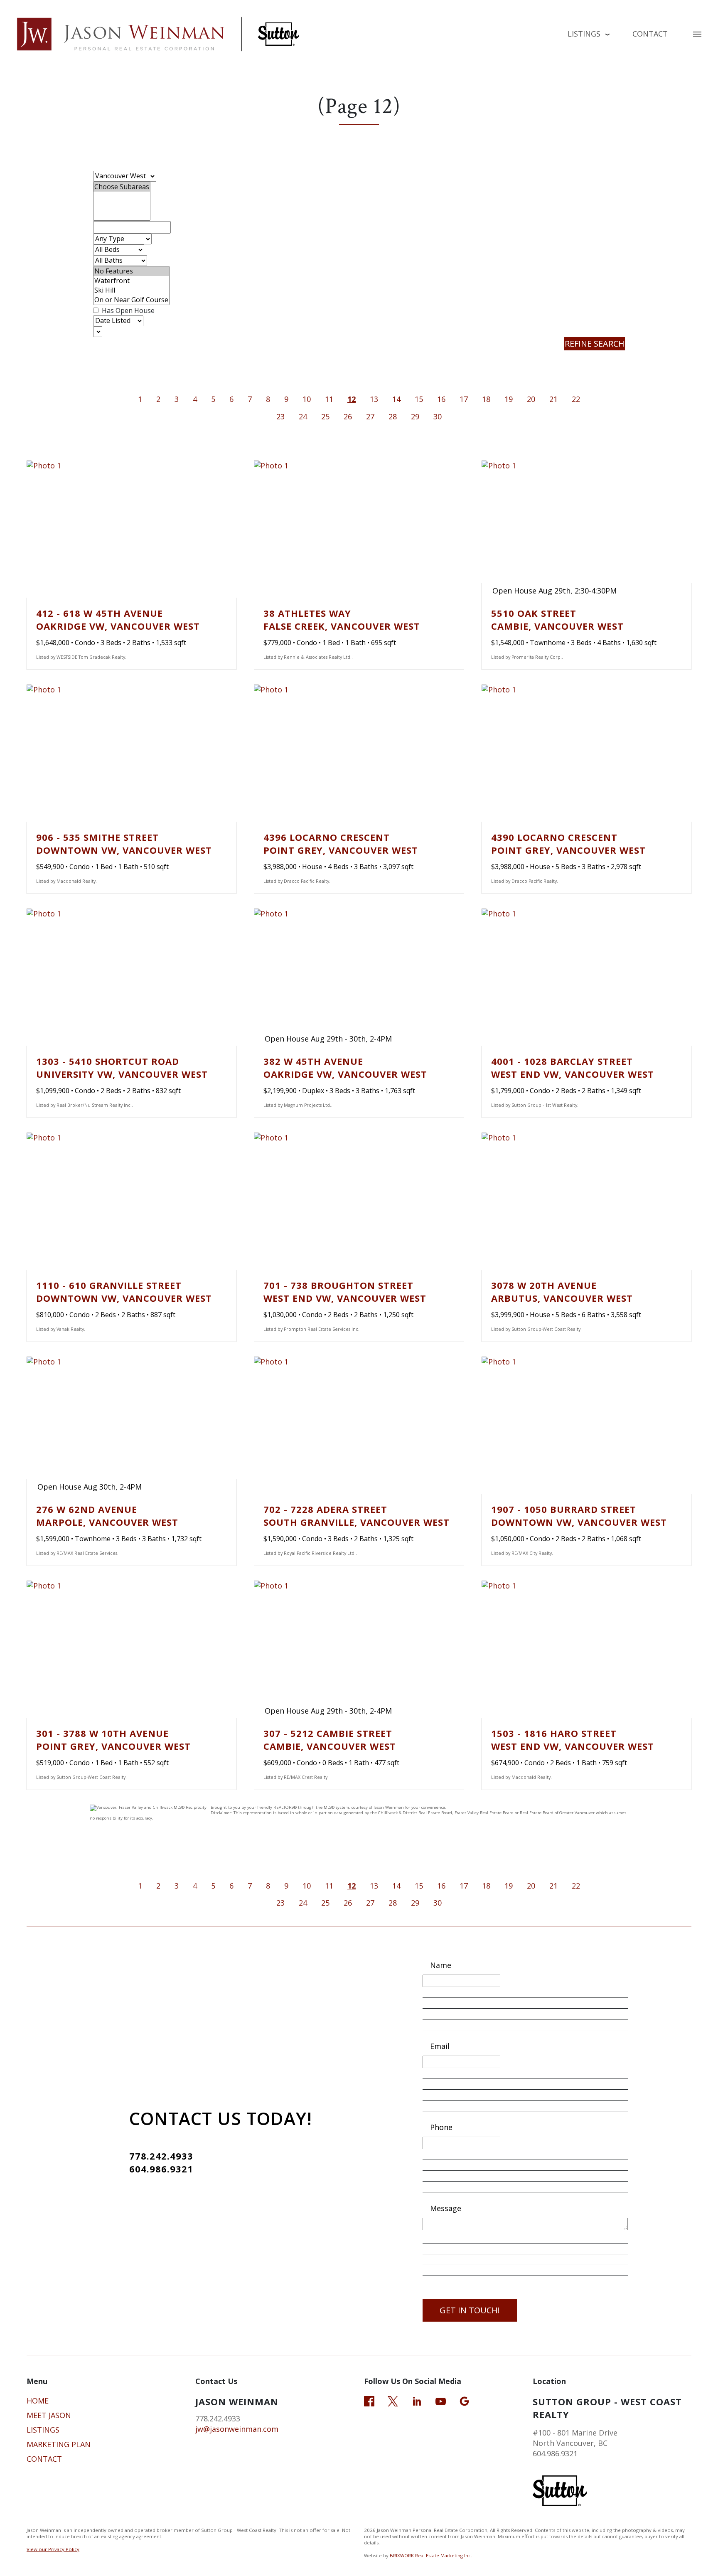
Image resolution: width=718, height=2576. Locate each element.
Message (446, 2208)
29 (415, 416)
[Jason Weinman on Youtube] (441, 2400)
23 (280, 416)
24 (303, 416)
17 (464, 399)
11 (329, 399)
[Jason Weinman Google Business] (464, 2400)
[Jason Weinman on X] (393, 2400)
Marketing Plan (59, 2444)
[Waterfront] (131, 281)
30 (438, 416)
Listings (43, 2430)
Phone (441, 2127)
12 (352, 399)
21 (553, 399)
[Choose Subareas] (122, 187)
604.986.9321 (161, 2169)
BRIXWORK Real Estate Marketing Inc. (431, 2555)
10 (307, 399)
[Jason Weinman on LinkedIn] (417, 2400)
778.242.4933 (161, 2156)
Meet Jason (49, 2415)
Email (440, 2046)
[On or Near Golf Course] (131, 300)
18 (486, 399)
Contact (650, 34)
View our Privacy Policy (53, 2549)
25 (325, 416)
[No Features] (131, 271)
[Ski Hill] (131, 290)
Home (38, 2401)
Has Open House (127, 310)
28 (393, 416)
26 (348, 416)
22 (576, 399)
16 (441, 399)
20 (531, 399)
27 (370, 416)
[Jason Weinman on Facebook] (369, 2400)
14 (396, 399)
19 (509, 399)
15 (419, 399)
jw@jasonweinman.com (237, 2429)
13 (374, 399)
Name (441, 1965)
